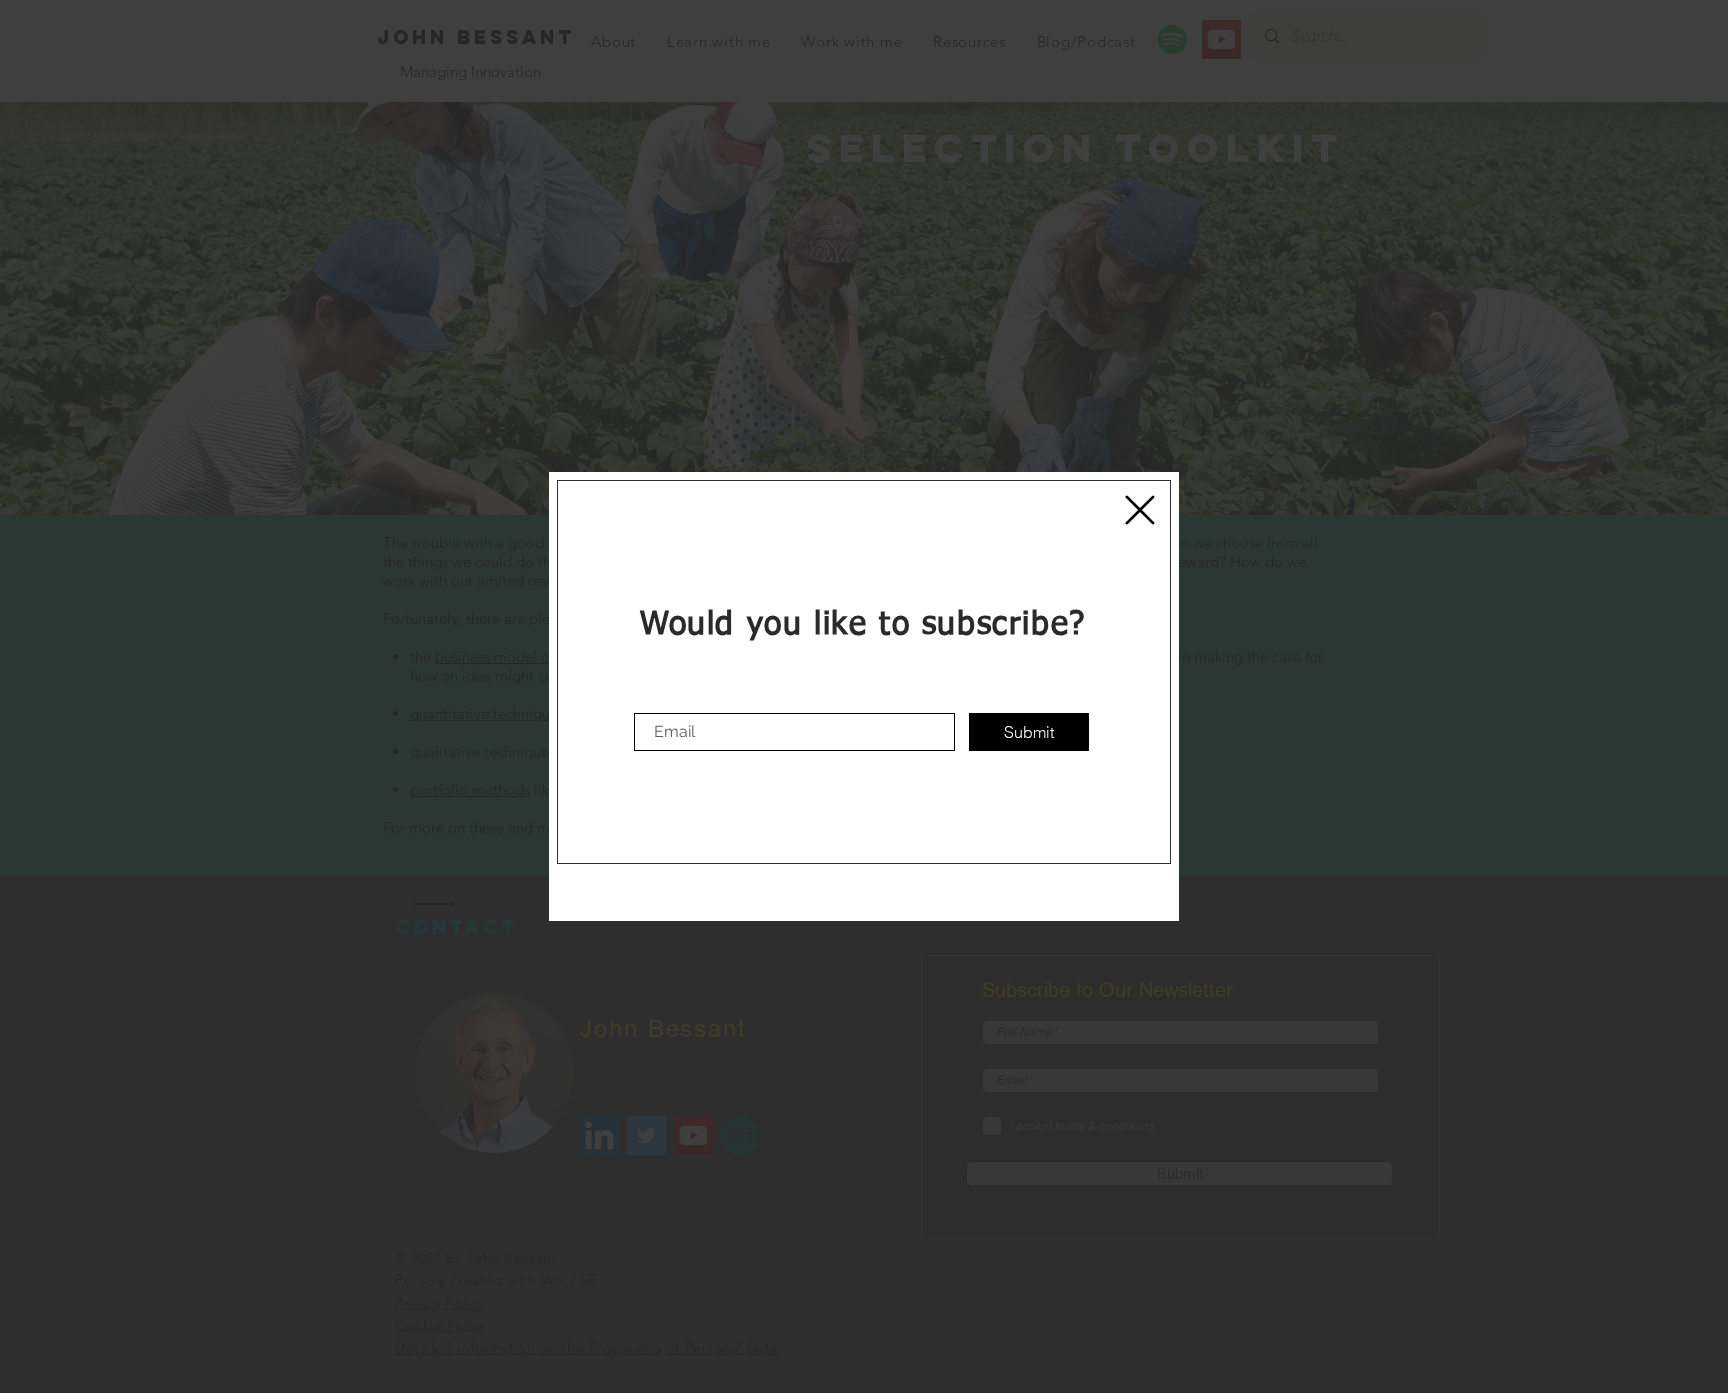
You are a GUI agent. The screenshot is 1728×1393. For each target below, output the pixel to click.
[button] (1140, 510)
